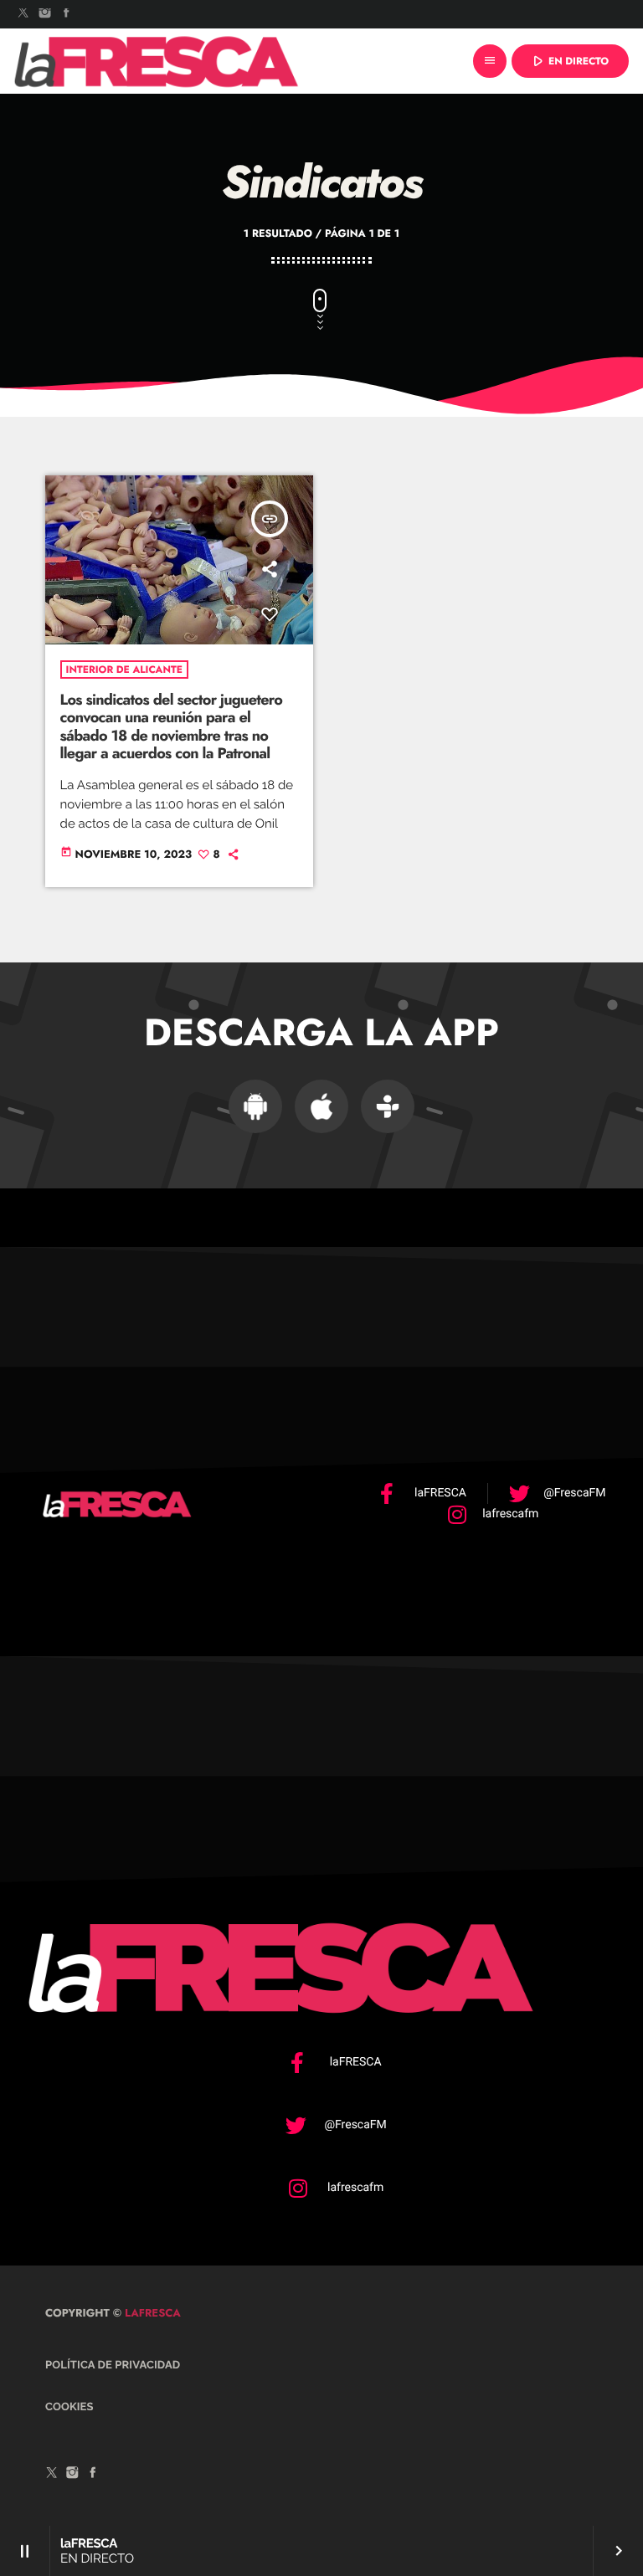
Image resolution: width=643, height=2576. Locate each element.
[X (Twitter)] (23, 14)
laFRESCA (151, 2313)
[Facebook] (66, 14)
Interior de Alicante (124, 670)
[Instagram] (45, 14)
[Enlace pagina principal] (157, 61)
